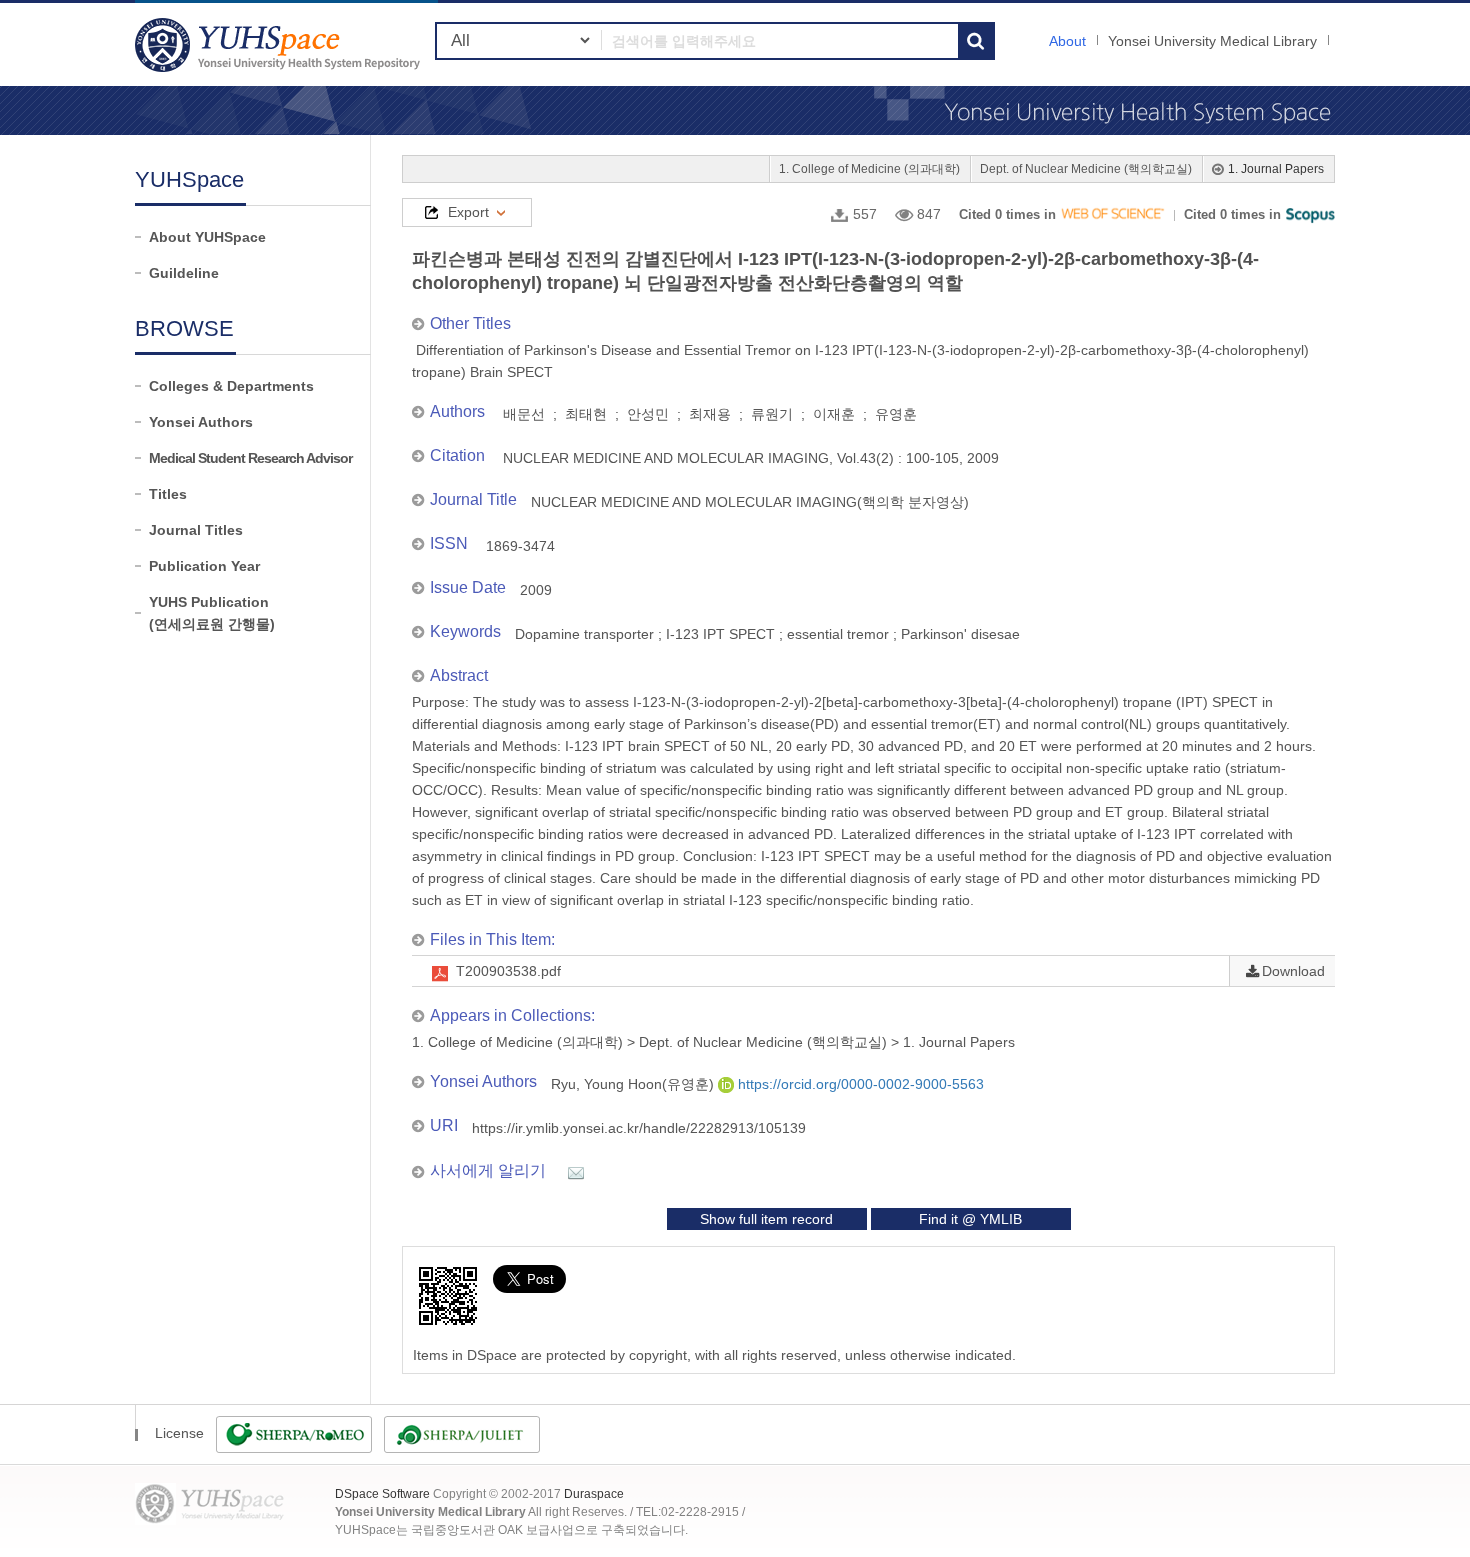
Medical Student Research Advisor (250, 458)
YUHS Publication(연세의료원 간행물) (212, 613)
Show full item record (766, 1219)
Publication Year (204, 566)
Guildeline (184, 273)
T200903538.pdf (508, 971)
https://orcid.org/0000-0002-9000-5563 (859, 1084)
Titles (168, 494)
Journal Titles (196, 530)
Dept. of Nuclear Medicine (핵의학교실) (1086, 169)
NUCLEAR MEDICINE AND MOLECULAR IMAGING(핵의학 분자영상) (750, 502)
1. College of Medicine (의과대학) (869, 169)
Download (1293, 971)
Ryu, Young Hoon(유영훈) (634, 1084)
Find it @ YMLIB (970, 1219)
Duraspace (594, 1494)
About (1067, 41)
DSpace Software (382, 1494)
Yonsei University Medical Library (1212, 41)
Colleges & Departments (231, 386)
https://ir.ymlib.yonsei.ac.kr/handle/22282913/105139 (639, 1128)
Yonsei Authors (201, 422)
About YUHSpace (207, 237)
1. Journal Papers (1276, 169)
